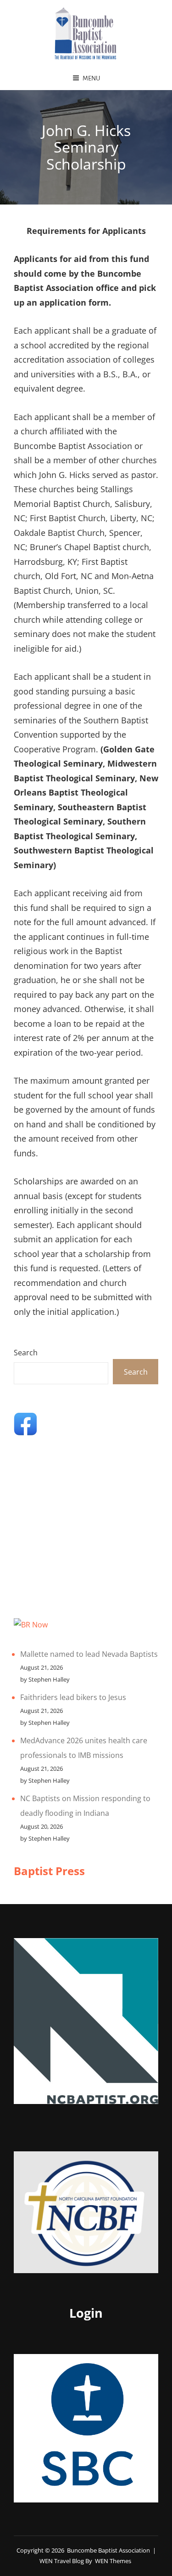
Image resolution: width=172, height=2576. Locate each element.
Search (26, 1353)
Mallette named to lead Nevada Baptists (89, 1654)
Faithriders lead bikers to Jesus (73, 1697)
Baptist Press (49, 1871)
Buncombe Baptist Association (108, 2550)
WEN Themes (113, 2561)
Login (86, 2313)
